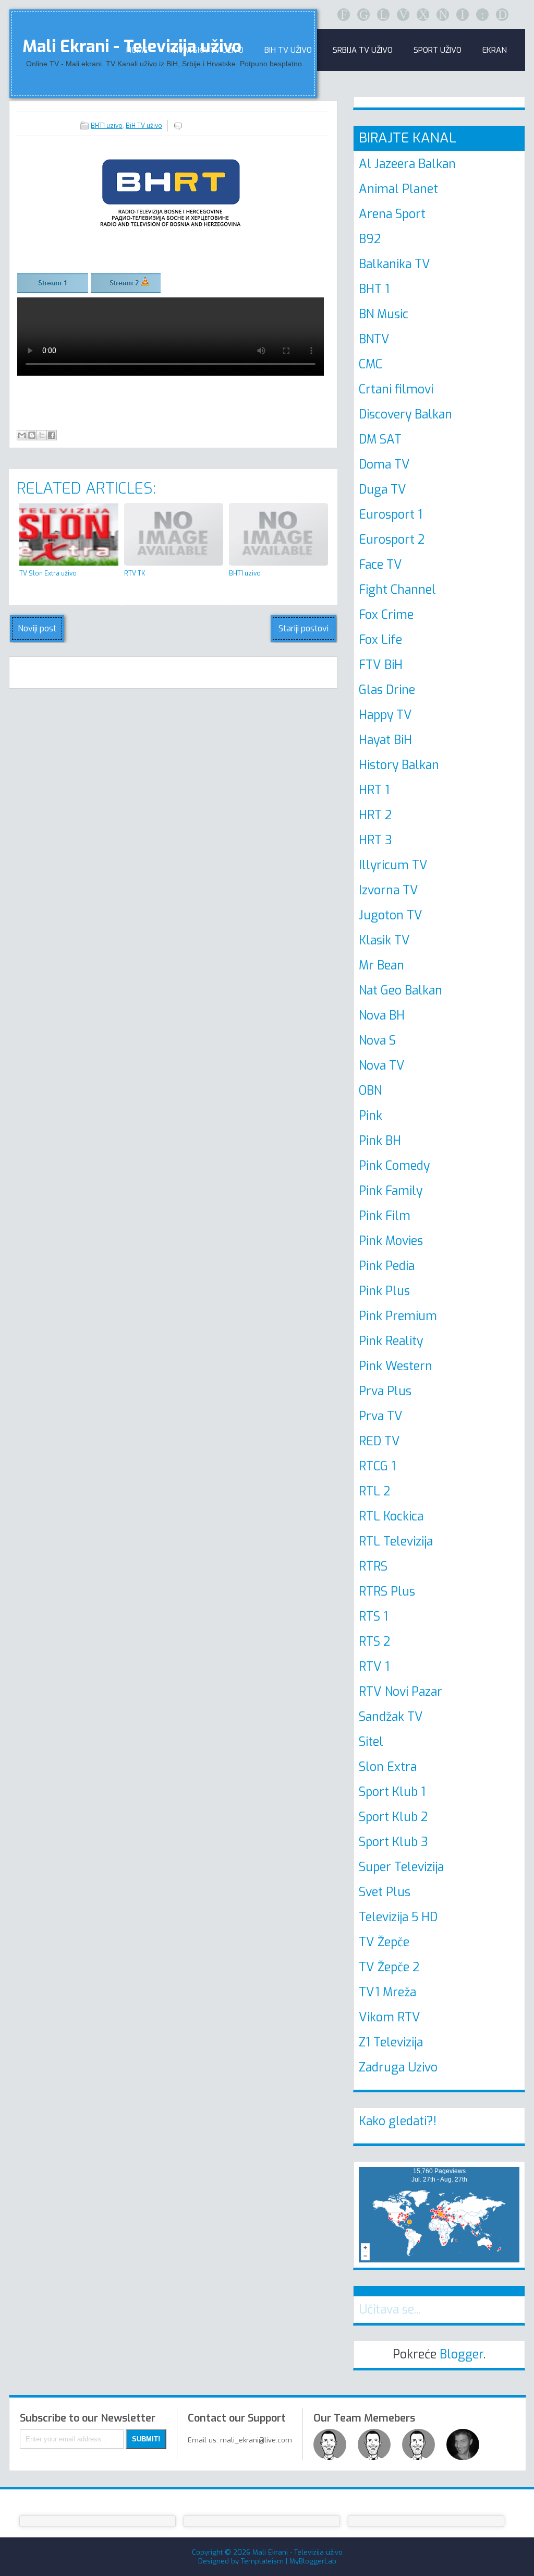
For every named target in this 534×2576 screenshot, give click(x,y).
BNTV (374, 339)
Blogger (462, 2355)
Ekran (495, 50)
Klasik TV (384, 940)
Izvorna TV (389, 890)
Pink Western (396, 1366)
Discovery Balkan (405, 415)
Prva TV (381, 1416)
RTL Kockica (391, 1517)
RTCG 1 (377, 1466)
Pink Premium (398, 1316)
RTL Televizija (396, 1542)
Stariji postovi (304, 628)
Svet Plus (385, 1892)
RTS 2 (374, 1642)
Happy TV (385, 715)
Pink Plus (384, 1291)
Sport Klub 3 (393, 1842)
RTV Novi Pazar (400, 1692)
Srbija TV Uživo (363, 50)
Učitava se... (390, 2310)
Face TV (380, 565)
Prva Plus (385, 1391)
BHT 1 (374, 289)
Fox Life (380, 640)
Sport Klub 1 (392, 1792)
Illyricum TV (393, 865)
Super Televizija (401, 1867)
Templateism (262, 2561)
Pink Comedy (394, 1166)
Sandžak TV (391, 1717)
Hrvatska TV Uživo (206, 50)
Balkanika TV (395, 264)
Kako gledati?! (398, 2121)
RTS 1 (373, 1617)
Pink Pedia (387, 1266)
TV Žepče (384, 1942)
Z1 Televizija (391, 2042)
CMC (371, 364)
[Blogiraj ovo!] (32, 435)
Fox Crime (386, 615)
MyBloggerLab (313, 2561)
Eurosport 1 (391, 515)
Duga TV (383, 490)
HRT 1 (374, 790)
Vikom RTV (390, 2017)
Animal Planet (398, 189)
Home (137, 50)
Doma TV (384, 465)
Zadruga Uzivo (398, 2068)
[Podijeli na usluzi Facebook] (52, 435)
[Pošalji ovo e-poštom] (22, 435)
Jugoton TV (391, 915)
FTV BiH (381, 665)
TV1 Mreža (387, 1992)
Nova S (377, 1041)
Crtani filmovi (396, 390)
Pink (371, 1116)
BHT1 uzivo (107, 126)
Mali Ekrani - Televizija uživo (298, 2552)
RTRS (373, 1567)
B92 (370, 239)
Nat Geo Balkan (400, 991)
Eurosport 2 (392, 540)
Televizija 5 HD (398, 1917)
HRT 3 (375, 840)
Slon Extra (388, 1767)
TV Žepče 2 (389, 1967)
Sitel (371, 1742)
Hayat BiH (385, 740)
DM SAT (380, 440)
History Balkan (399, 765)
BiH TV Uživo (288, 50)
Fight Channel (397, 590)
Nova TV (382, 1066)
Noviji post (37, 628)
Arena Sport (392, 214)
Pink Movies (391, 1241)
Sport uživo (438, 50)
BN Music (384, 314)
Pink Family (391, 1191)
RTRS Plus (387, 1592)
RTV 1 (374, 1667)
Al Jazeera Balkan (407, 164)
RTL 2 (374, 1491)
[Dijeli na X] (42, 435)
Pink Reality (391, 1341)
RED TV (379, 1441)
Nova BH (382, 1016)
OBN (370, 1091)
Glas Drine (387, 690)
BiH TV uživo (144, 126)
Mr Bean (381, 966)
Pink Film (385, 1216)
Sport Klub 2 (393, 1817)
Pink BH (380, 1141)
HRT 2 (375, 815)
